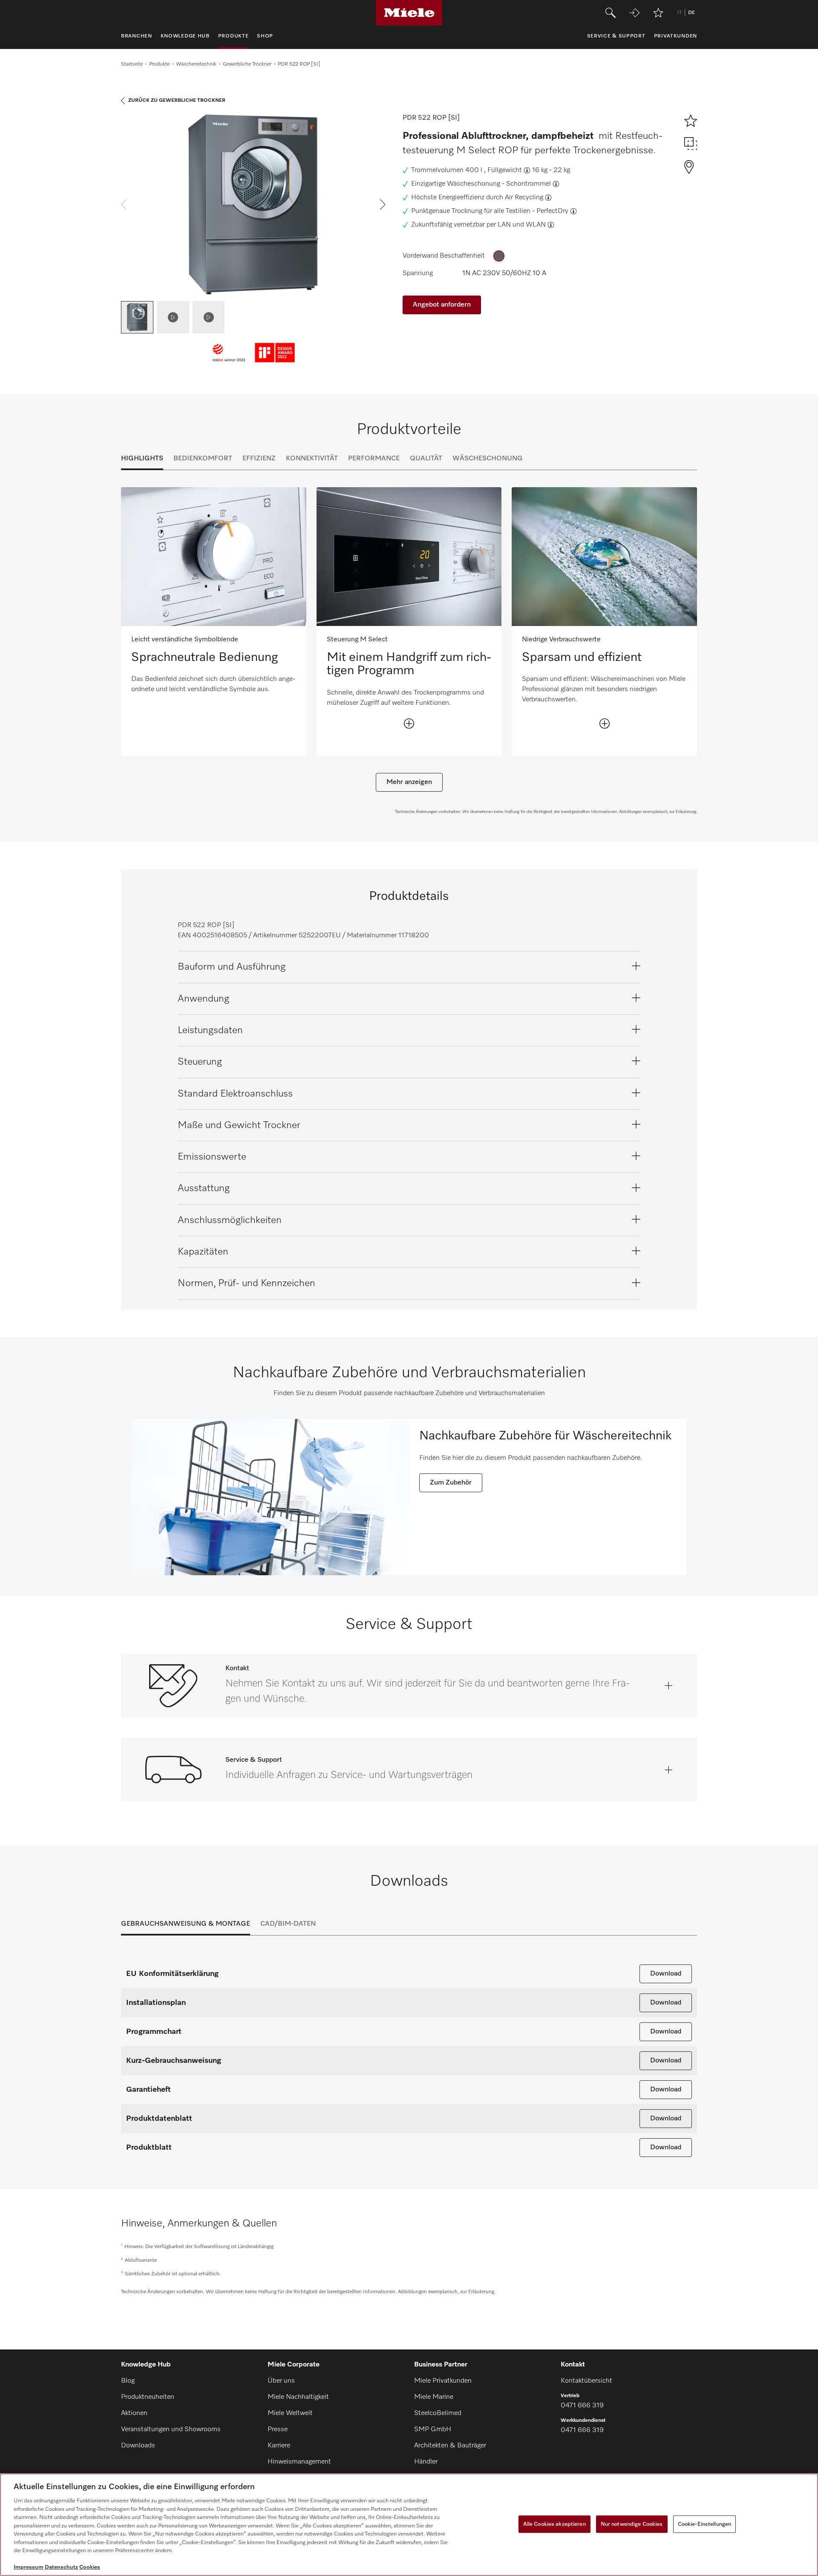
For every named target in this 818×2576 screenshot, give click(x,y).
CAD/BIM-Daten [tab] (288, 1924)
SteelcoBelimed (438, 2413)
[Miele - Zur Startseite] (409, 13)
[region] (409, 2525)
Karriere (279, 2446)
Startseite (132, 64)
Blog (128, 2381)
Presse (278, 2430)
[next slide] (383, 204)
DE (691, 13)
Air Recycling (524, 198)
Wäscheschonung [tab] (488, 459)
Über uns (281, 2381)
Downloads (138, 2446)
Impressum (29, 2567)
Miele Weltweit (290, 2413)
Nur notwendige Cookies (632, 2524)
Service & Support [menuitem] (616, 36)
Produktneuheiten (148, 2397)
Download (666, 1974)
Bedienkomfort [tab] (203, 459)
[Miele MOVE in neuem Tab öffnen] (634, 13)
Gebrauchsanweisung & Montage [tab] (186, 1924)
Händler (426, 2462)
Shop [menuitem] (265, 36)
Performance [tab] (374, 459)
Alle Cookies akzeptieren (554, 2524)
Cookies (90, 2567)
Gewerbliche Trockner (247, 64)
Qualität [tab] (426, 459)
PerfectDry (552, 211)
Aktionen (134, 2413)
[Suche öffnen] (611, 13)
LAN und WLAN (522, 225)
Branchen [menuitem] (137, 36)
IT (680, 13)
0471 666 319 (582, 2406)
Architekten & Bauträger (450, 2446)
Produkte (159, 64)
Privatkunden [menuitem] (675, 36)
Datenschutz (61, 2567)
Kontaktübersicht (586, 2381)
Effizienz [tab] (259, 459)
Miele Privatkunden (443, 2381)
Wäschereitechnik (196, 64)
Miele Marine (434, 2397)
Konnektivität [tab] (312, 459)
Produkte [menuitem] (233, 36)
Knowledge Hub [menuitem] (185, 36)
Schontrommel (529, 184)
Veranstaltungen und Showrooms (171, 2430)
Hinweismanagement (299, 2462)
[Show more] (409, 724)
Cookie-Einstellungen (705, 2524)
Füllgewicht (505, 170)
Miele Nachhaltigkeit (298, 2397)
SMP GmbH (433, 2430)
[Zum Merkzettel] (658, 13)
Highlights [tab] (142, 459)
